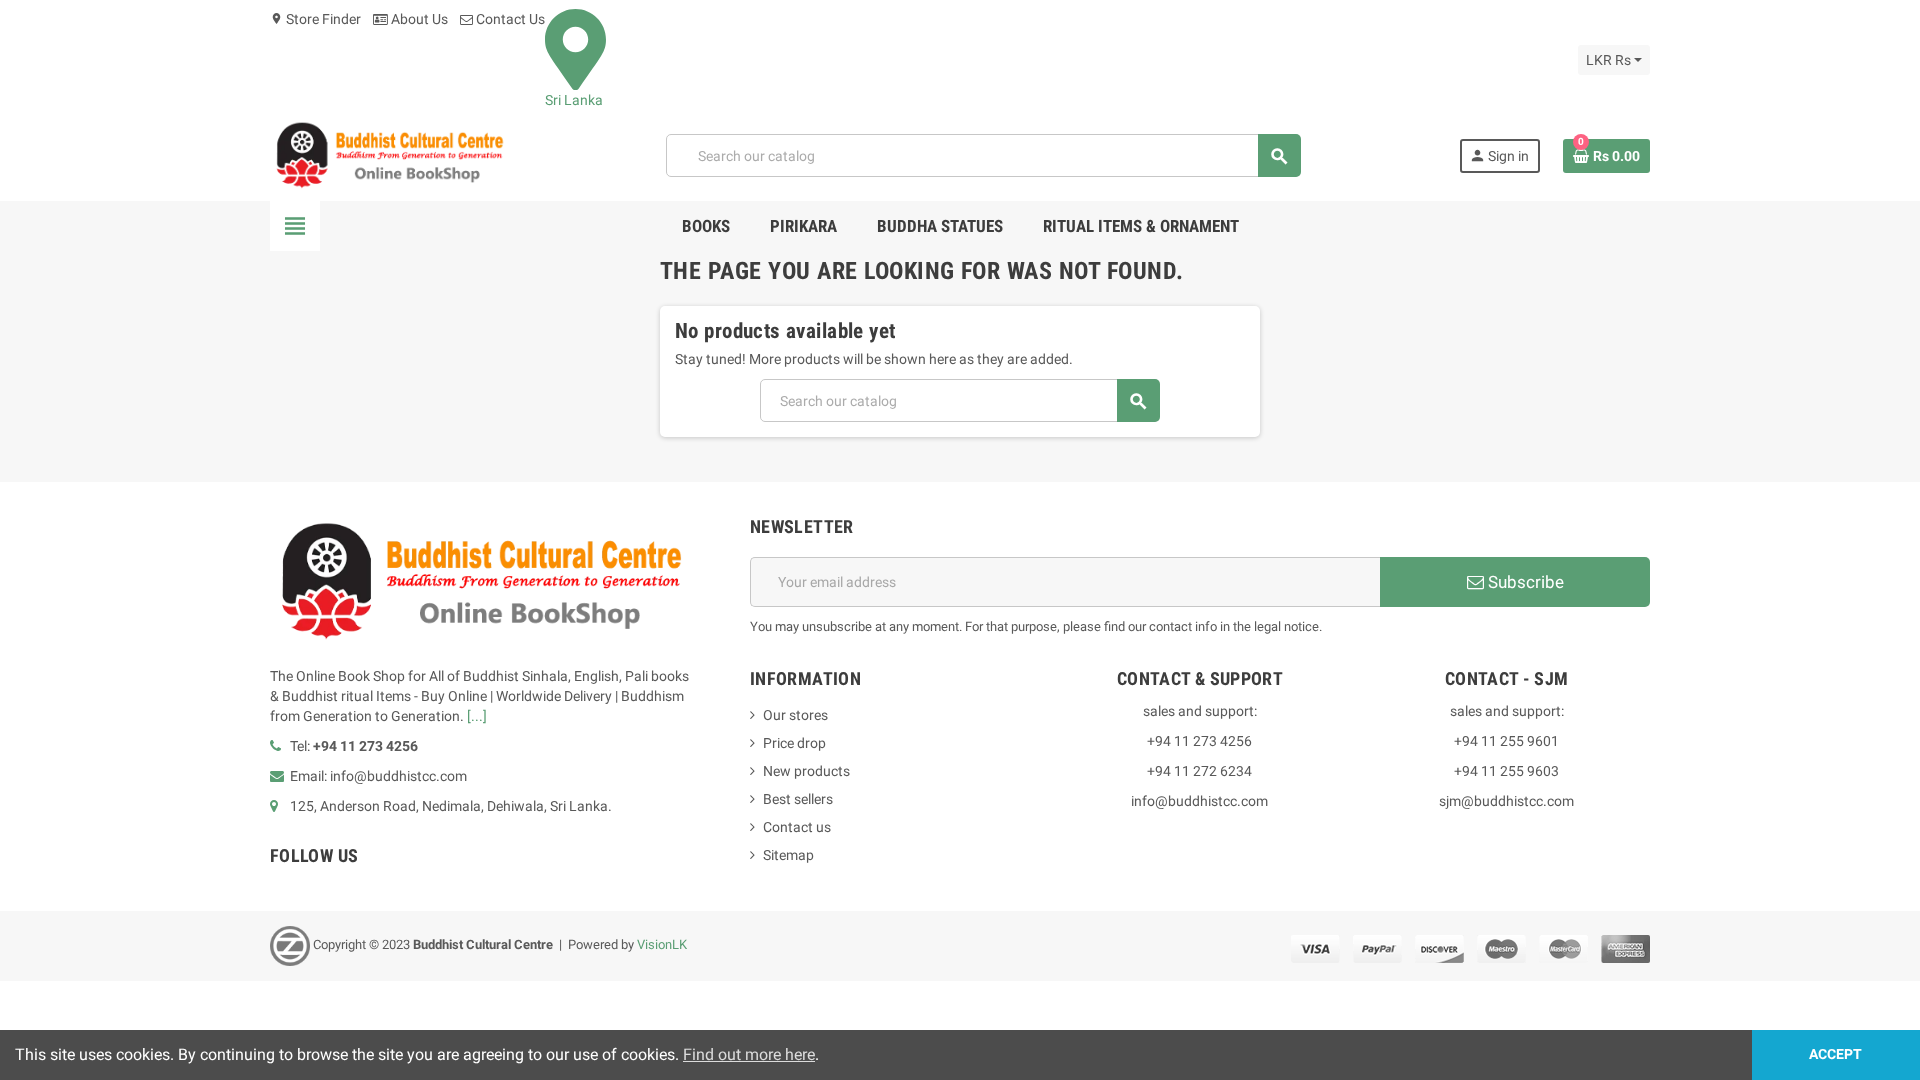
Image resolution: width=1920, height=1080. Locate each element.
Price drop (794, 743)
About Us (418, 19)
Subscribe (1524, 582)
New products (806, 771)
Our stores (795, 715)
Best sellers (798, 799)
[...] (477, 716)
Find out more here (749, 1054)
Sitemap (788, 855)
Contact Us (509, 19)
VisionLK (662, 945)
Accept (1835, 1054)
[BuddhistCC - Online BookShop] (389, 155)
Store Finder (315, 19)
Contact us (797, 827)
